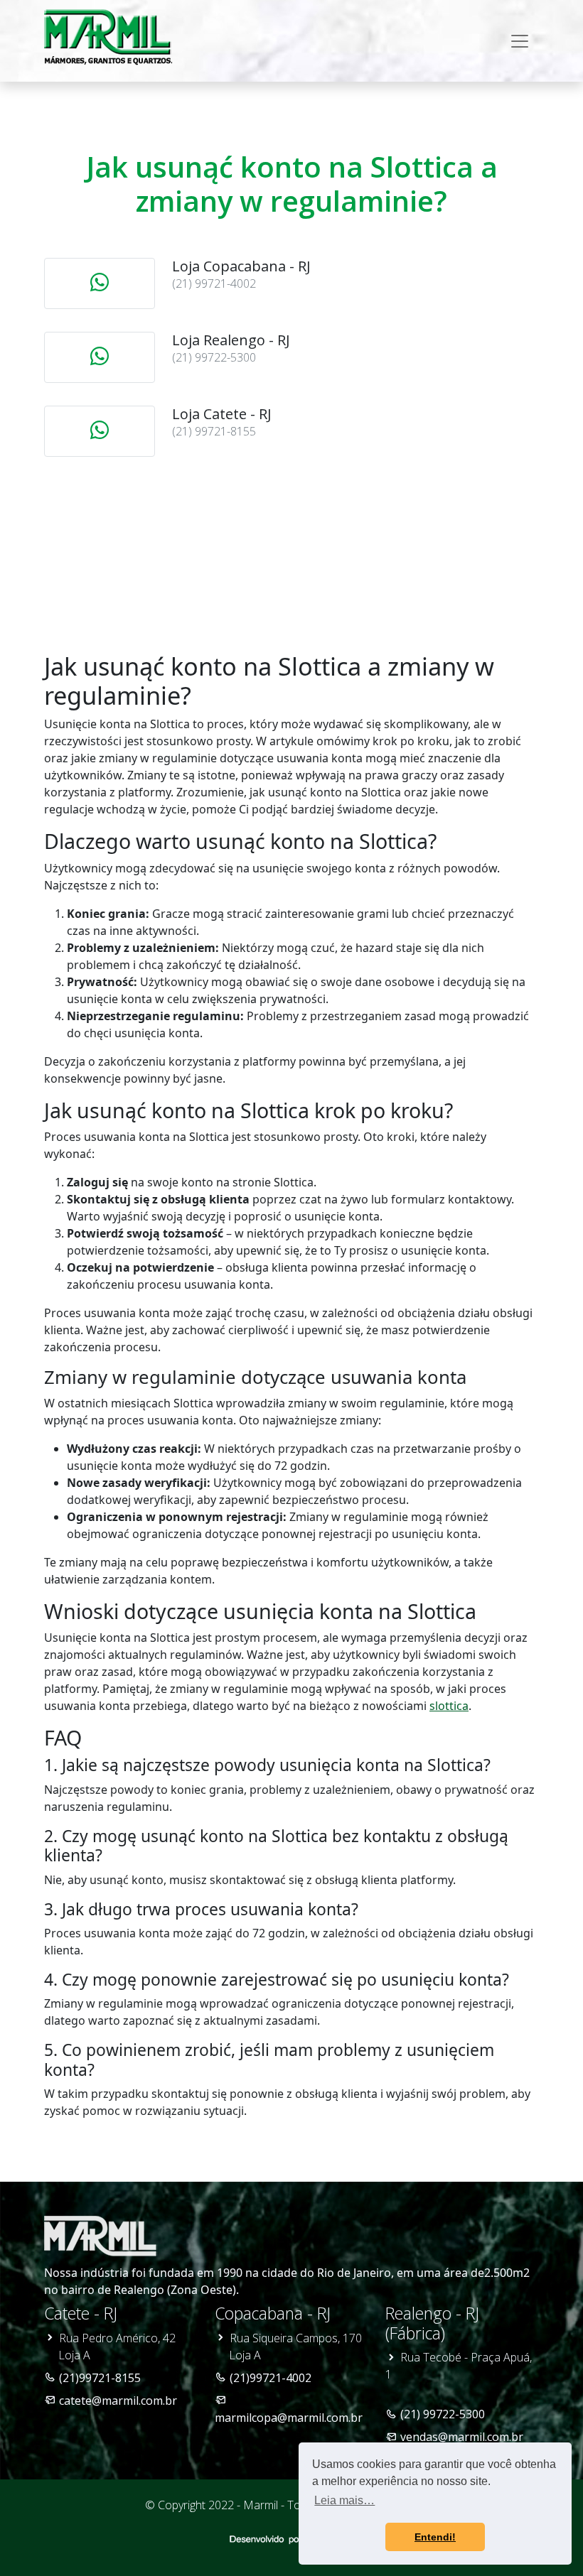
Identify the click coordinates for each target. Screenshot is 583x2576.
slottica (449, 1706)
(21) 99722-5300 (443, 2414)
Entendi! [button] (435, 2537)
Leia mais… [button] (344, 2500)
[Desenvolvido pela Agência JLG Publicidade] (292, 2538)
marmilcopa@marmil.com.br (289, 2418)
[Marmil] (108, 38)
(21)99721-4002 (271, 2378)
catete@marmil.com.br (118, 2401)
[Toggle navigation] (520, 41)
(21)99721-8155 (100, 2378)
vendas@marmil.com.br (462, 2437)
